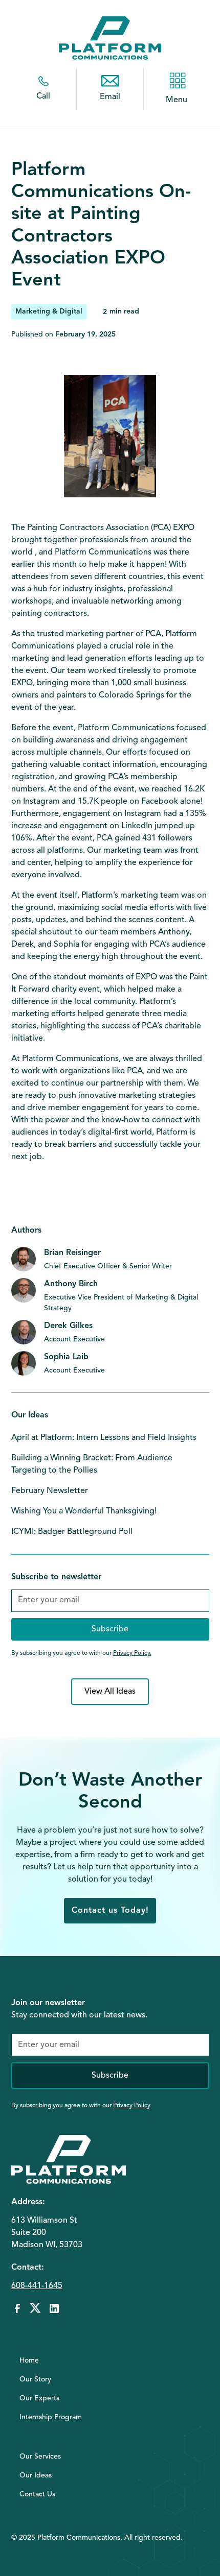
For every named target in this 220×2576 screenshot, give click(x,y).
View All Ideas (110, 1692)
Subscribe (110, 2076)
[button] (177, 81)
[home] (110, 38)
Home (29, 2361)
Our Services (40, 2457)
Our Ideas (36, 2475)
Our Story (35, 2379)
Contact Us (37, 2494)
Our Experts (39, 2398)
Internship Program (51, 2417)
